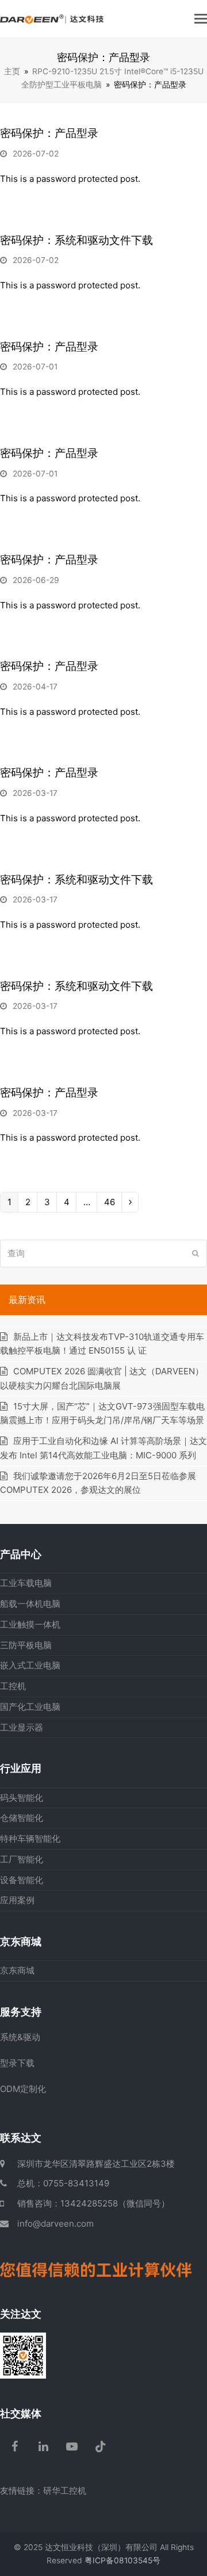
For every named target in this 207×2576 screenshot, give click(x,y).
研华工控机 (65, 2491)
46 (109, 1204)
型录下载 (17, 2063)
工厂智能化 (22, 1859)
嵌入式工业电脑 (30, 1665)
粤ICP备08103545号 (122, 2560)
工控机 (13, 1686)
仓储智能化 (22, 1818)
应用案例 (17, 1900)
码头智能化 (22, 1798)
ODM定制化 (23, 2089)
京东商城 (17, 1970)
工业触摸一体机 (30, 1624)
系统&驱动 (20, 2037)
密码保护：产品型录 (49, 133)
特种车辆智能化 (30, 1838)
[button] (201, 18)
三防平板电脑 (26, 1645)
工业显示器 (22, 1727)
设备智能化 (22, 1880)
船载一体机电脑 (30, 1604)
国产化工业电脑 (30, 1707)
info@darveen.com (55, 2223)
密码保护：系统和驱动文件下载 (76, 240)
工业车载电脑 (26, 1583)
